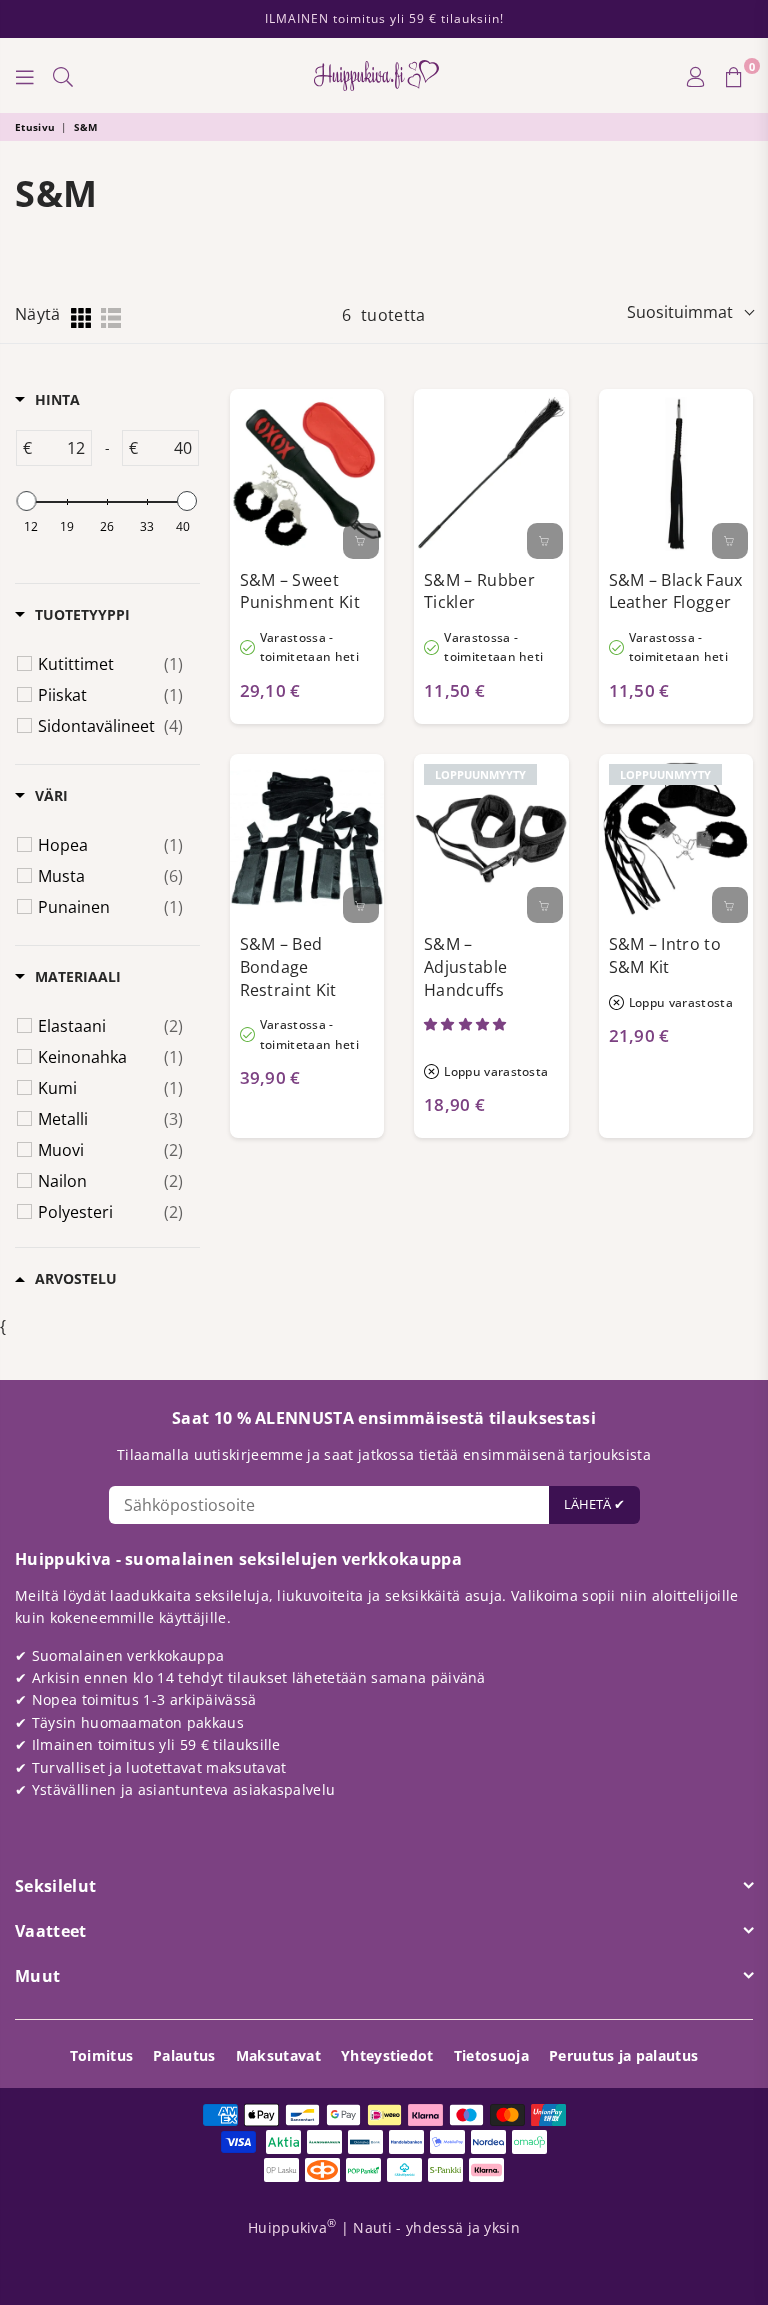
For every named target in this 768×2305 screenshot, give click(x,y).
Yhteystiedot (387, 2055)
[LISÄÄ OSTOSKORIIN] (361, 541)
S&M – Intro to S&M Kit (665, 955)
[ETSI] (63, 76)
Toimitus (102, 2055)
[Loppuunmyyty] (545, 905)
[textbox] (61, 448)
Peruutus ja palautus (623, 2055)
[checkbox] (110, 664)
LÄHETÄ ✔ (594, 1504)
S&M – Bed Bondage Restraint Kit (288, 966)
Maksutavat (278, 2055)
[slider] (27, 501)
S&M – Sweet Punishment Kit (300, 591)
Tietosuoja (491, 2055)
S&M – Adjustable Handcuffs (465, 966)
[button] (467, 1024)
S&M (86, 127)
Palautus (184, 2055)
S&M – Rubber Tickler (479, 591)
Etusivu (35, 127)
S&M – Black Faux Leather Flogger (676, 591)
